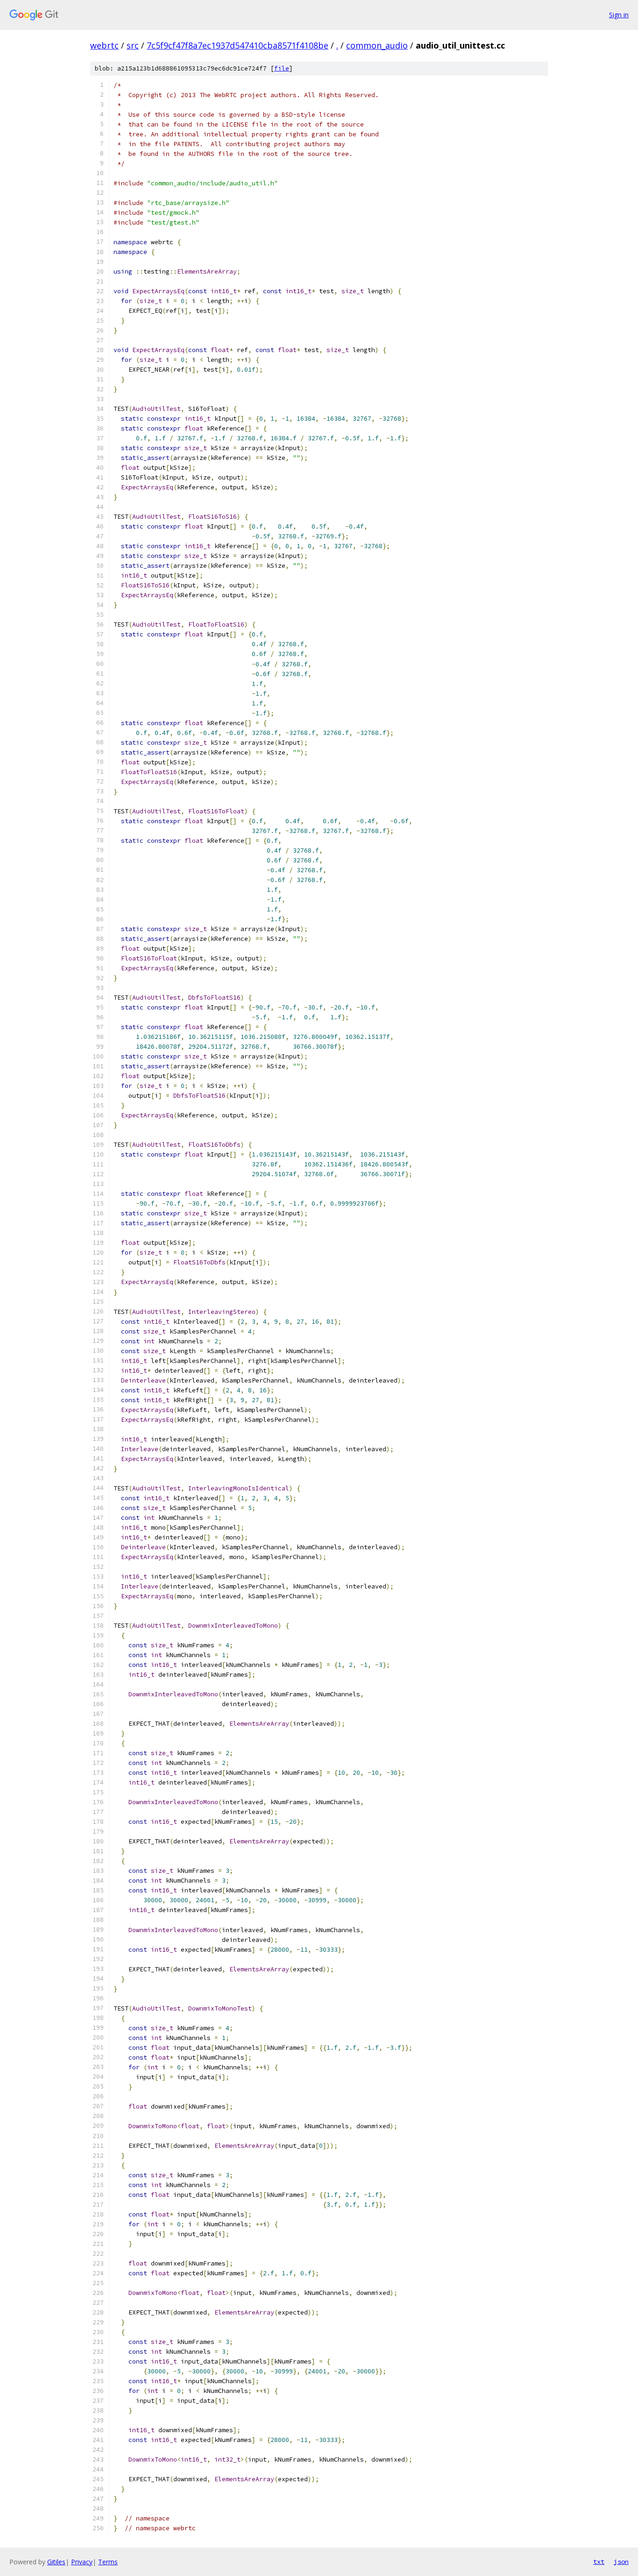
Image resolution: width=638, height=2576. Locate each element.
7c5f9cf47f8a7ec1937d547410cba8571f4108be (237, 45)
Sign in (619, 15)
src (133, 45)
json (621, 2562)
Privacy (82, 2562)
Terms (108, 2562)
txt (599, 2562)
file (282, 68)
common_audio (377, 45)
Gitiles (56, 2562)
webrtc (104, 45)
